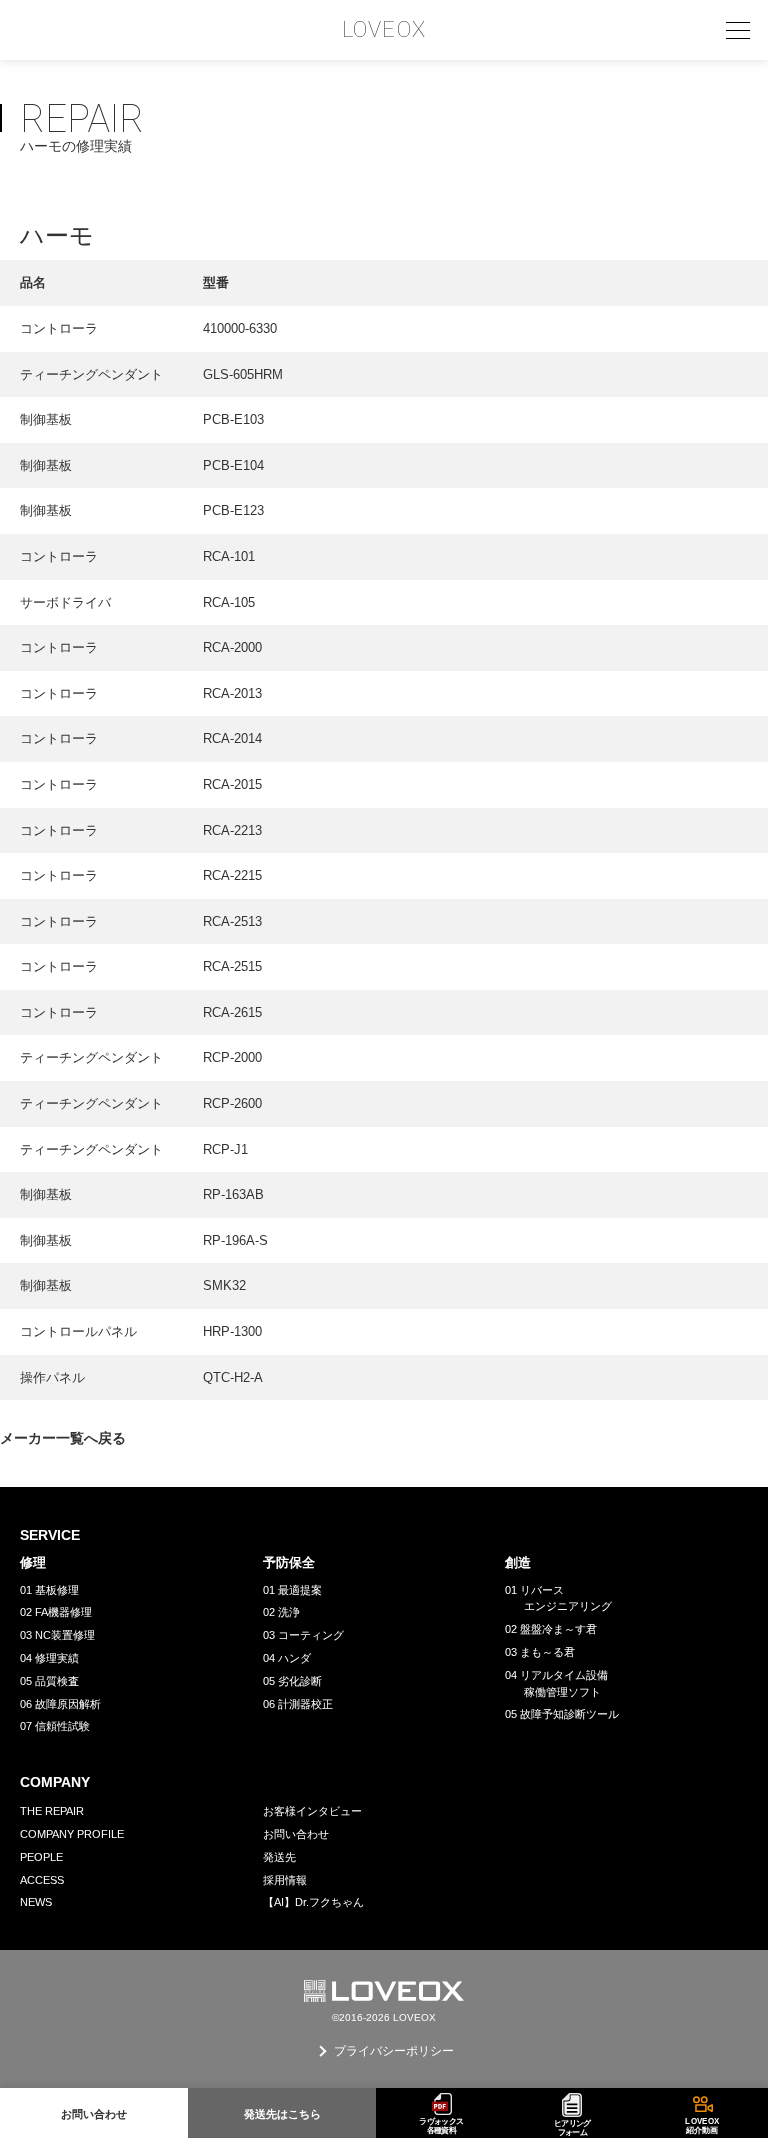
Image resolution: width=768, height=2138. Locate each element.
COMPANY (55, 1782)
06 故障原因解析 (60, 1704)
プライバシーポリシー (394, 2051)
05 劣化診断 (292, 1681)
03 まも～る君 (540, 1652)
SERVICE (50, 1535)
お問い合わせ (296, 1834)
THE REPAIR (52, 1811)
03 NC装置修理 (57, 1635)
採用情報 (285, 1880)
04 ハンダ (287, 1658)
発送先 (279, 1857)
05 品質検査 (49, 1681)
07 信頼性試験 (55, 1726)
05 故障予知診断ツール (562, 1714)
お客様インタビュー (312, 1811)
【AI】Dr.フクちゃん (313, 1902)
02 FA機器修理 (56, 1612)
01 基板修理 (49, 1590)
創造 (518, 1562)
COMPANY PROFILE (72, 1834)
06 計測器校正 (298, 1704)
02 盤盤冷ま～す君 (551, 1629)
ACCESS (42, 1880)
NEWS (36, 1902)
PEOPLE (41, 1857)
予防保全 (289, 1562)
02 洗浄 (281, 1612)
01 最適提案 (292, 1590)
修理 (33, 1562)
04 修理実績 (49, 1658)
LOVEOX (384, 30)
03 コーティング (303, 1635)
